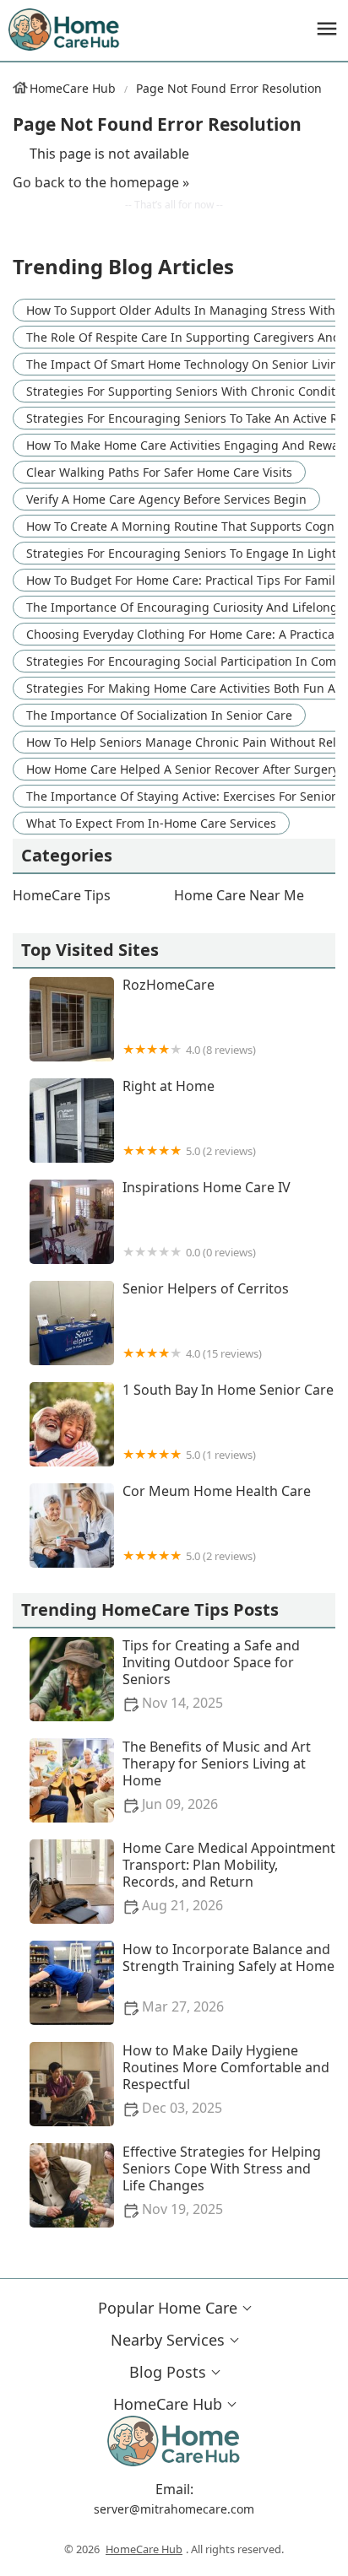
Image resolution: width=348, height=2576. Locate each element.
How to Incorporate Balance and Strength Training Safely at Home (228, 1978)
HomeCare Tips (62, 895)
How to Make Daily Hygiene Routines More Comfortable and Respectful (226, 2079)
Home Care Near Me (239, 895)
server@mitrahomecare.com (174, 2509)
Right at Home (189, 1118)
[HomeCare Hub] (65, 30)
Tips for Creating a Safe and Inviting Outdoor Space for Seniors (211, 1674)
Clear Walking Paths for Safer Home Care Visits (159, 472)
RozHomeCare (189, 1017)
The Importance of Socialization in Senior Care (159, 715)
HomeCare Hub (73, 88)
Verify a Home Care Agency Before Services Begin (166, 499)
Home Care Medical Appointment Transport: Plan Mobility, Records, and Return (229, 1877)
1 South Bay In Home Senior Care (228, 1422)
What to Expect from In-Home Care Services (151, 823)
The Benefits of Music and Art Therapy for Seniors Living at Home (217, 1776)
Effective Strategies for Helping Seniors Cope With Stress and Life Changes (222, 2181)
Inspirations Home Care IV (207, 1220)
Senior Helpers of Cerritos (206, 1321)
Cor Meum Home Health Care (217, 1523)
